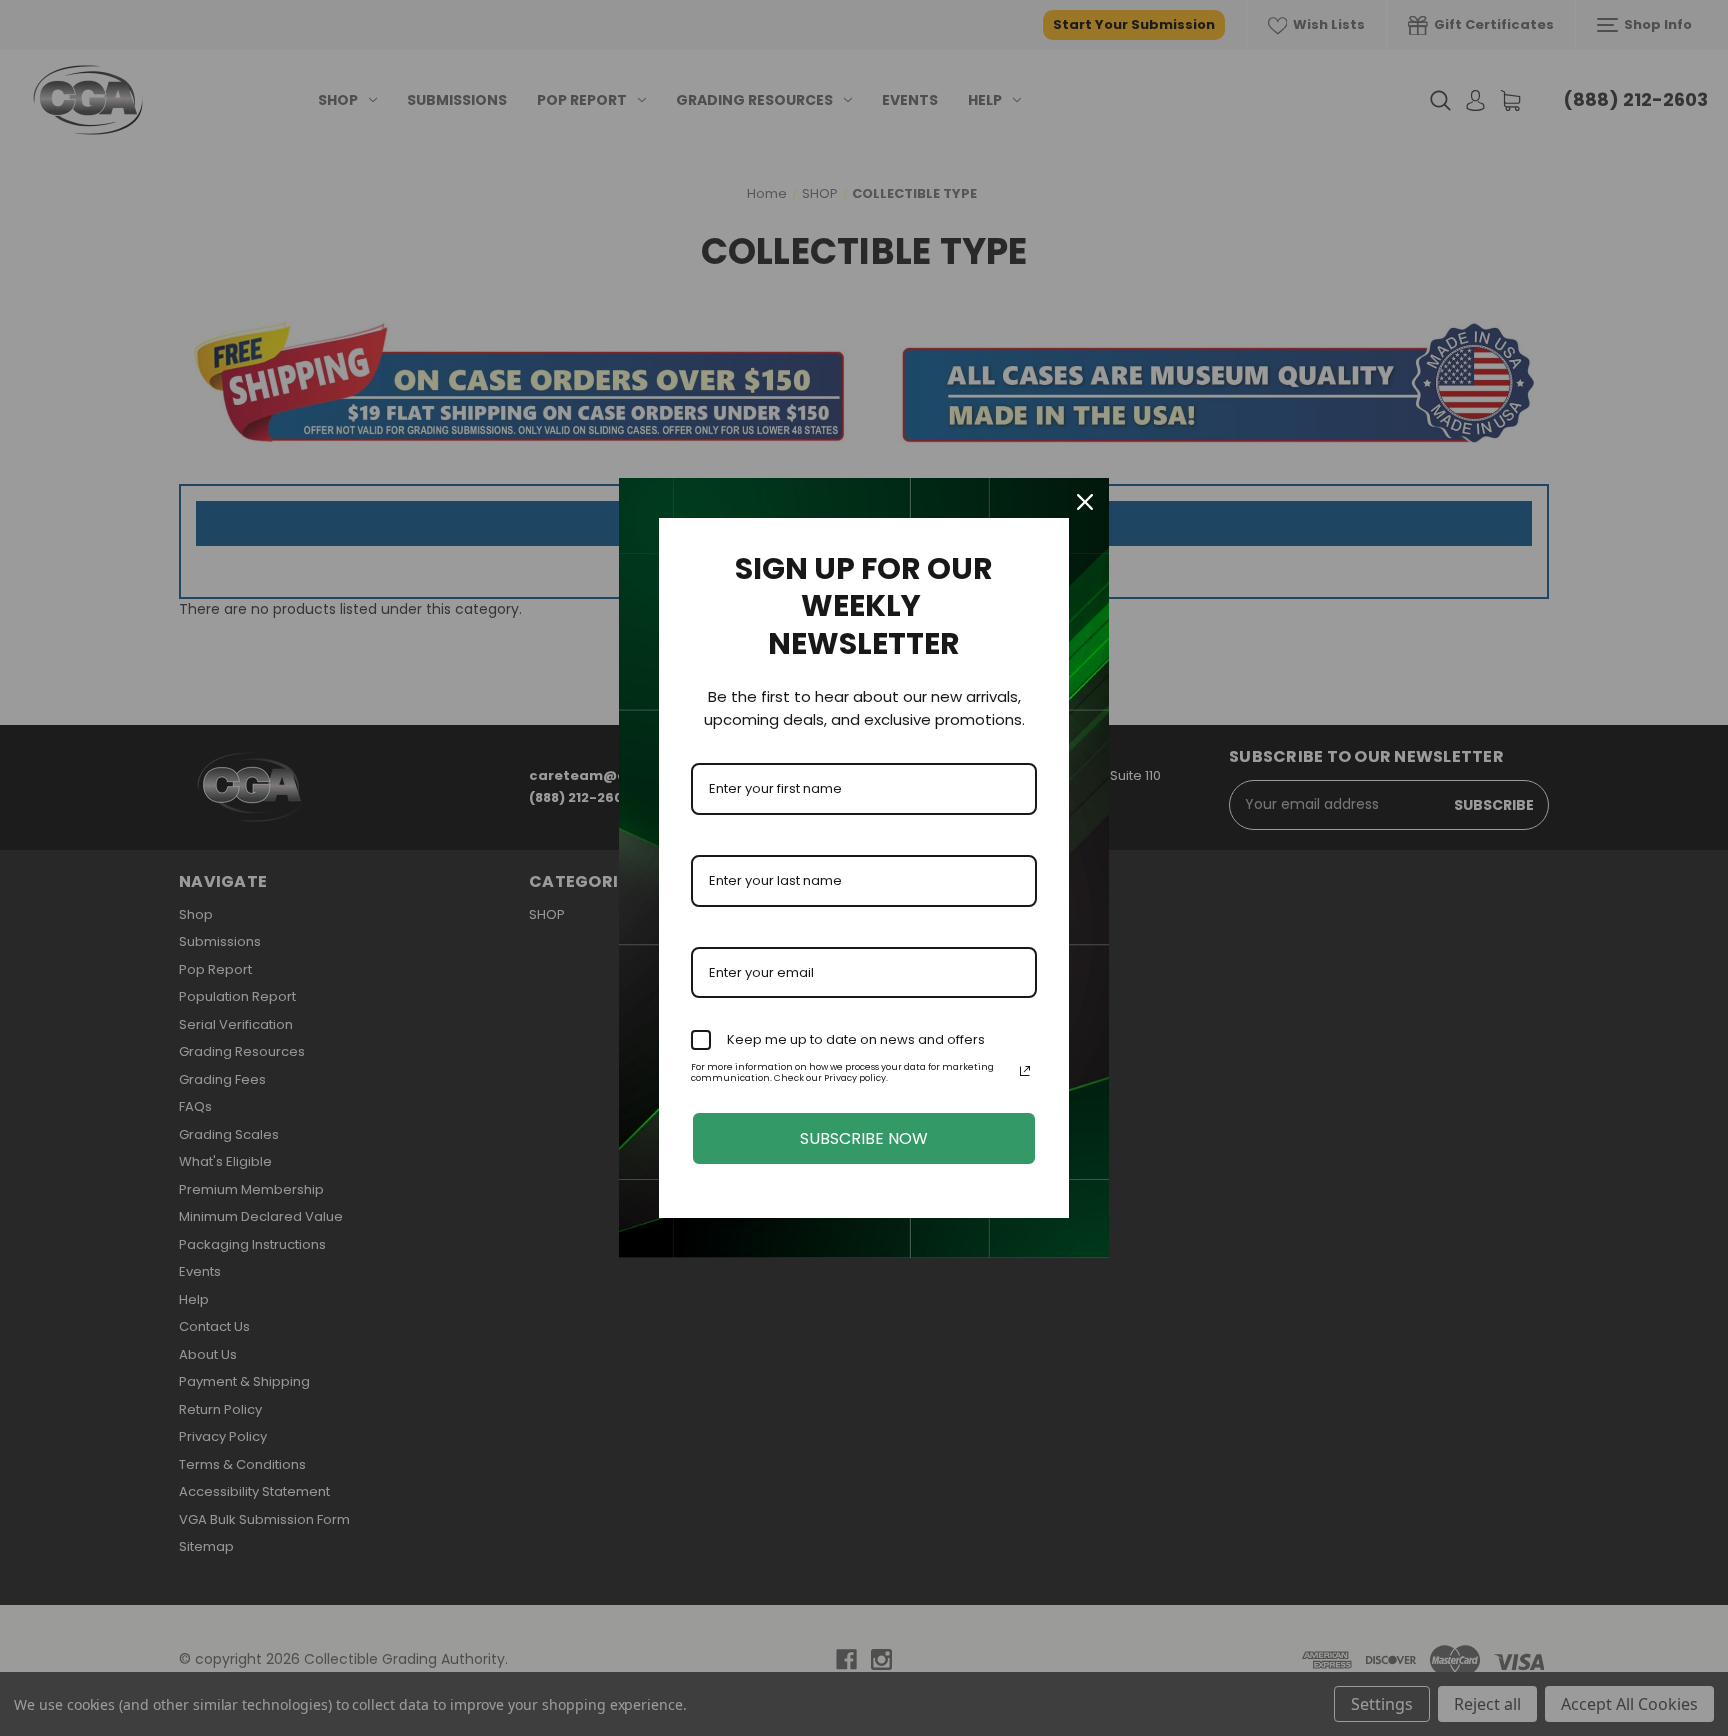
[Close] (1085, 502)
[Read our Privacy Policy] (1025, 1071)
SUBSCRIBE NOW (864, 1138)
